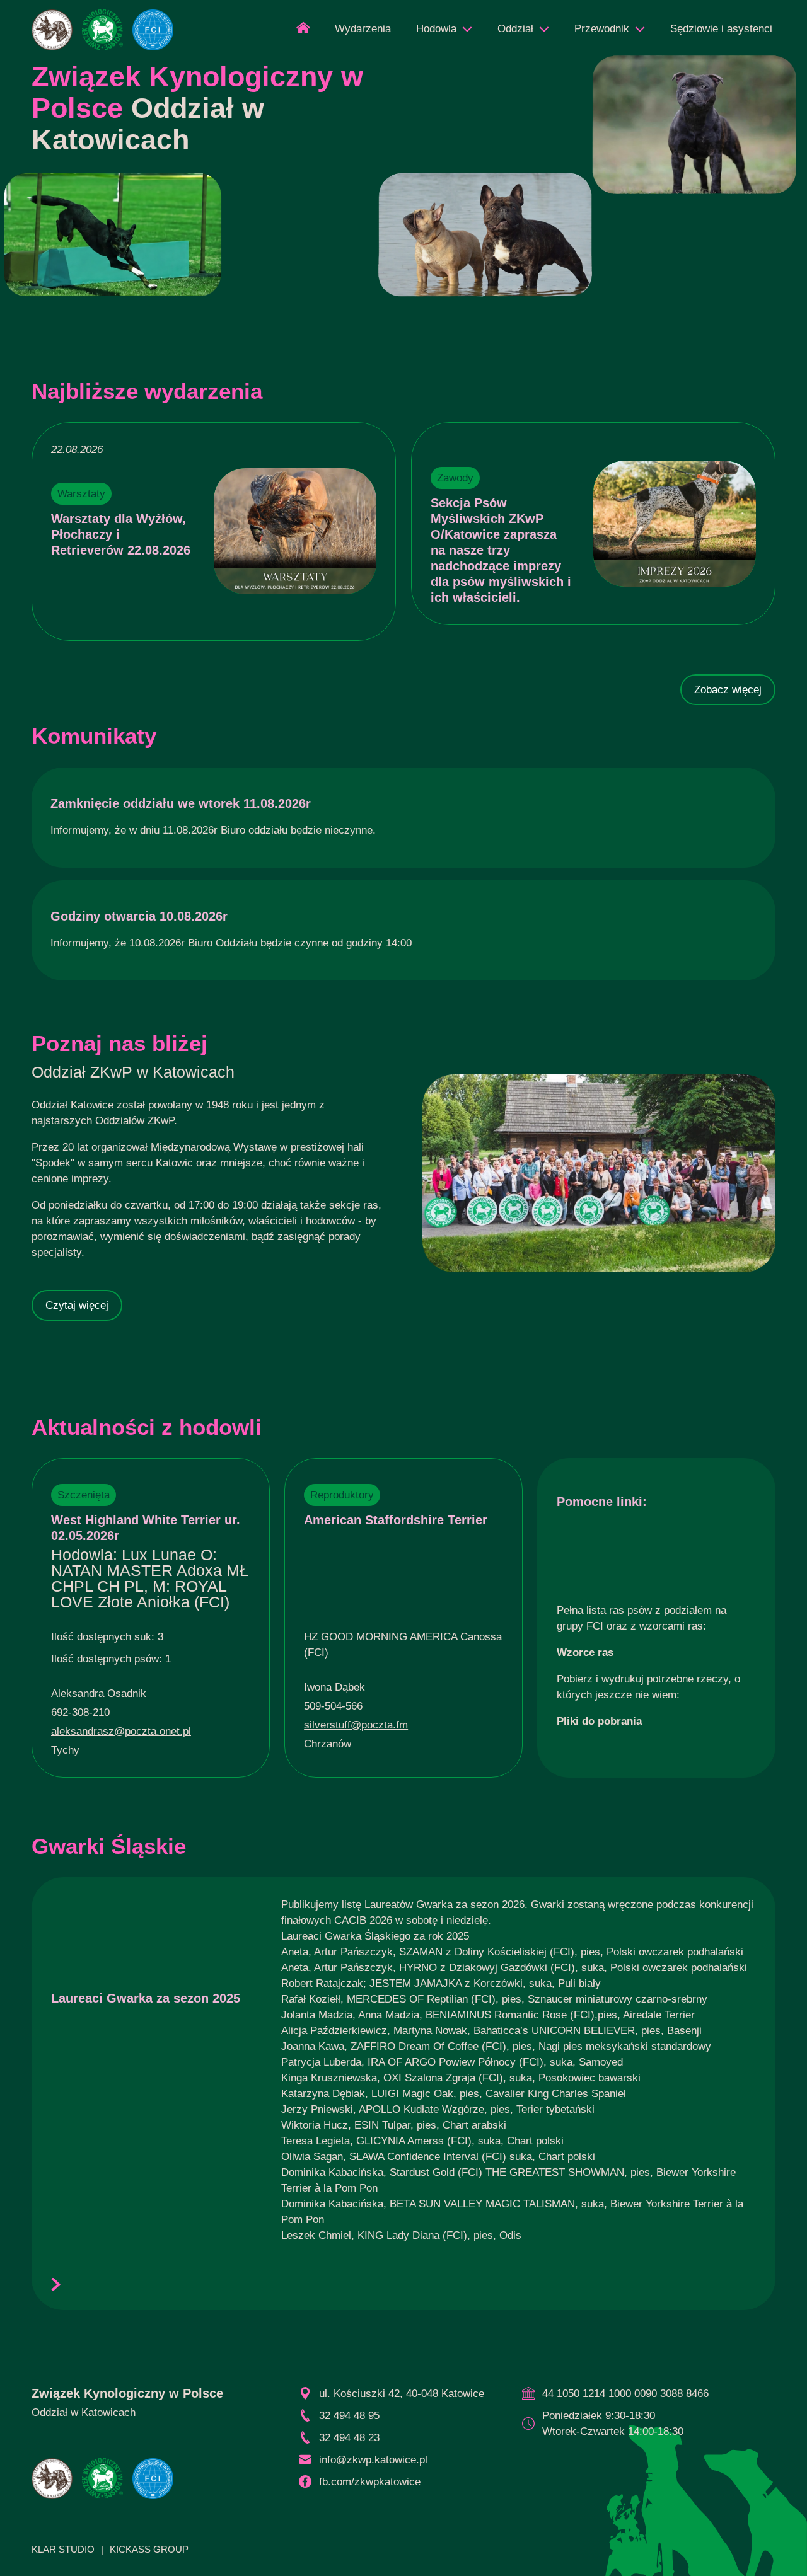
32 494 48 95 (349, 2416)
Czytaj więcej (77, 1305)
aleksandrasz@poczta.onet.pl (121, 1731)
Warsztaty (81, 494)
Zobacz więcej (728, 690)
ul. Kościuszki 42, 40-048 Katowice (402, 2394)
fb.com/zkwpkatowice (370, 2482)
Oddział (515, 29)
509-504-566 (333, 1706)
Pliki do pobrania (599, 1721)
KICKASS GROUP (149, 2549)
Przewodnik (602, 29)
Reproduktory (342, 1495)
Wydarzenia (363, 29)
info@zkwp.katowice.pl (373, 2460)
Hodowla (436, 29)
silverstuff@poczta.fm (356, 1725)
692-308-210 (80, 1712)
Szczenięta (84, 1495)
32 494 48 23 (349, 2438)
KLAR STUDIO (63, 2549)
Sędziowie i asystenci (721, 29)
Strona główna (303, 32)
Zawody (455, 478)
